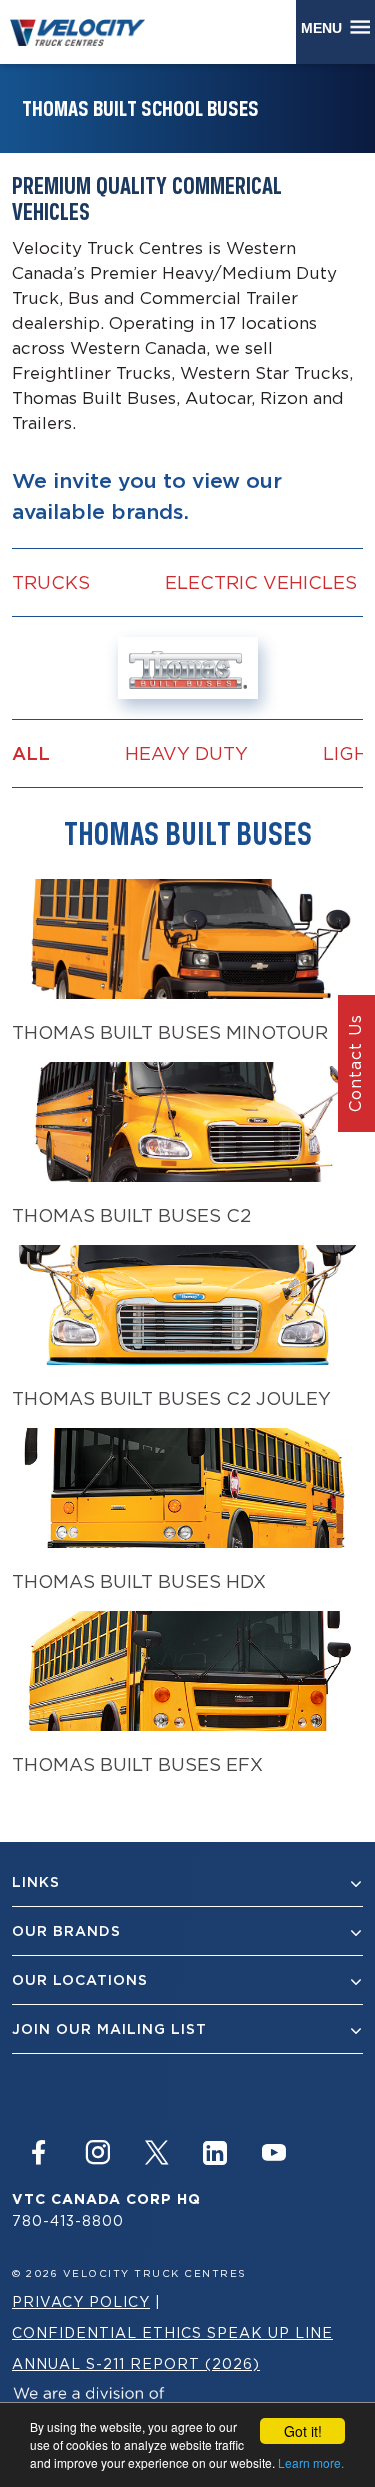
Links (36, 1882)
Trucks (51, 582)
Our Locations (80, 1980)
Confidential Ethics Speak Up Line (172, 2332)
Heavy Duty (186, 753)
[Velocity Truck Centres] (87, 31)
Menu (325, 28)
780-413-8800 (68, 2220)
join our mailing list (109, 2029)
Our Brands (66, 1931)
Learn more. (311, 2462)
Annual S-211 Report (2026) (136, 2363)
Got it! (303, 2431)
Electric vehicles (261, 582)
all (31, 753)
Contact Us (355, 1063)
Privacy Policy (81, 2301)
